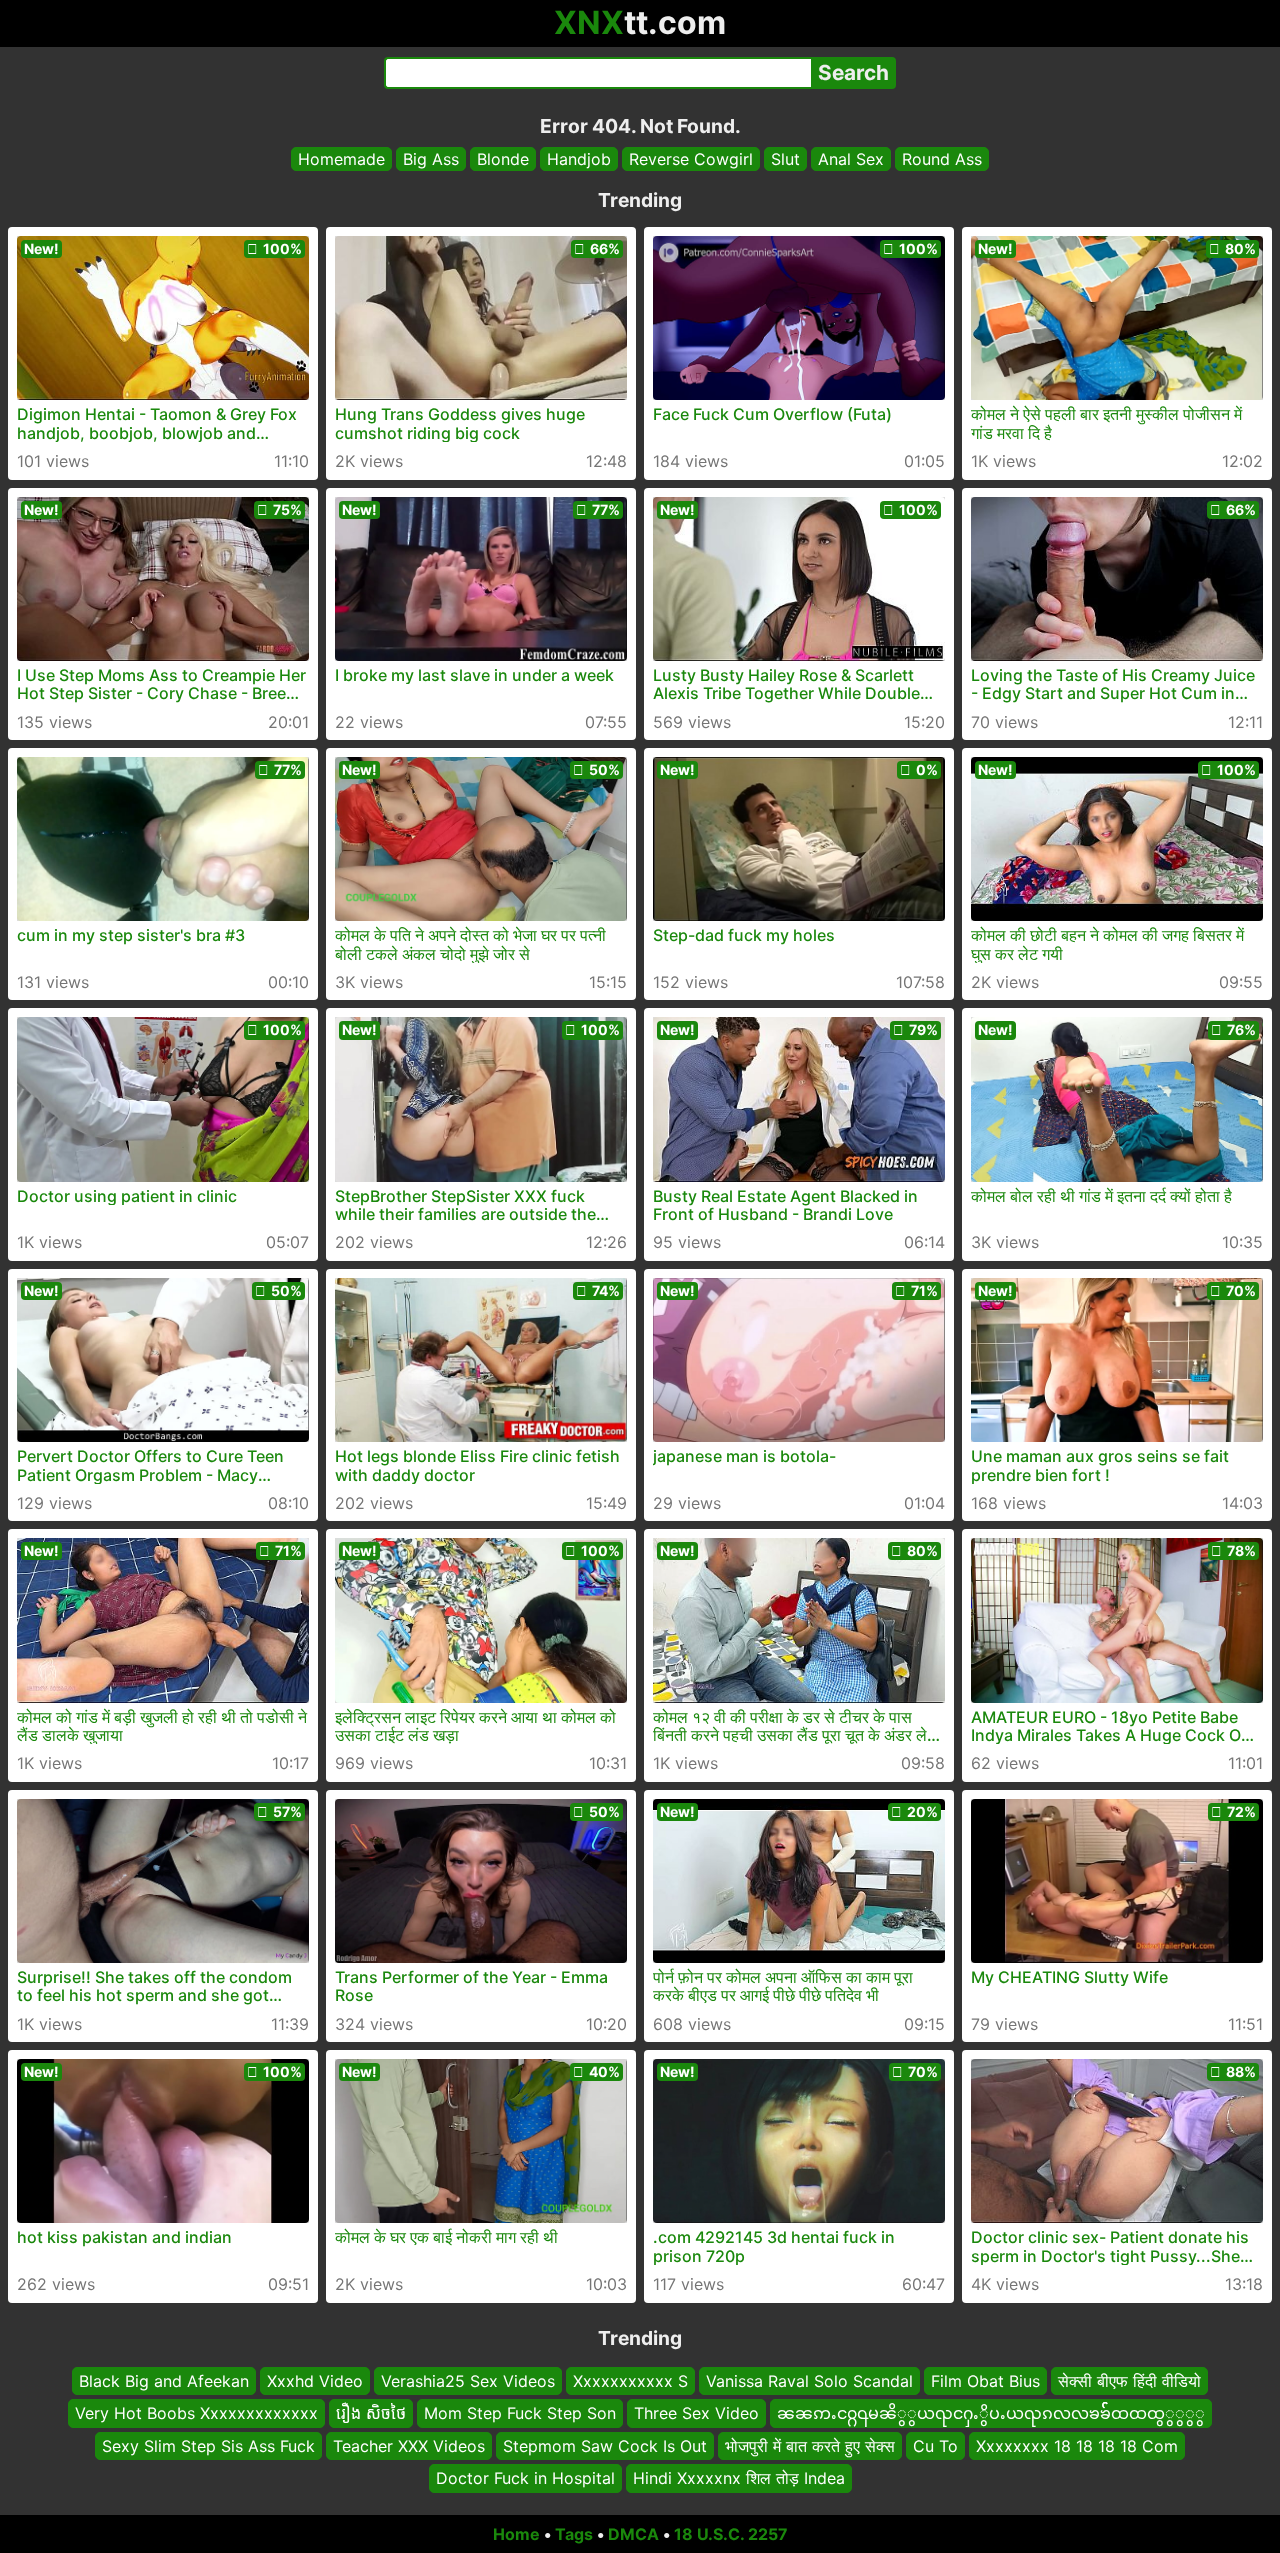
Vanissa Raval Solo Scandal (809, 2381)
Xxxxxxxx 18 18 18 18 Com (1077, 2445)
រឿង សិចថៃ (371, 2413)
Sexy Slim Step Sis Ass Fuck (208, 2445)
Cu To (935, 2445)
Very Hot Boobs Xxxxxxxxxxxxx (196, 2413)
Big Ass (431, 159)
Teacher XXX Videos (409, 2445)
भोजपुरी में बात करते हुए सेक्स (810, 2445)
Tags (574, 2534)
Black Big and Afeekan (164, 2381)
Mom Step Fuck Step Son (520, 2413)
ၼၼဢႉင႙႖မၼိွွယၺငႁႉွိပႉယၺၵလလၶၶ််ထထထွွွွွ (991, 2413)
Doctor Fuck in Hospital (525, 2478)
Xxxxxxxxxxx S (630, 2381)
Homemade (341, 159)
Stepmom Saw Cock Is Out (605, 2445)
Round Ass (942, 159)
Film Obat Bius (985, 2381)
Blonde (503, 159)
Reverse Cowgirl (691, 159)
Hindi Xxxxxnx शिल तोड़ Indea (739, 2478)
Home (516, 2534)
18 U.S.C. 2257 (731, 2534)
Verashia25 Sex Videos (468, 2381)
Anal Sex (851, 159)
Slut (785, 159)
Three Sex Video (696, 2413)
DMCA (633, 2534)
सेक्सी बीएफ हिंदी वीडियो (1129, 2381)
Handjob (579, 159)
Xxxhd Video (315, 2381)
